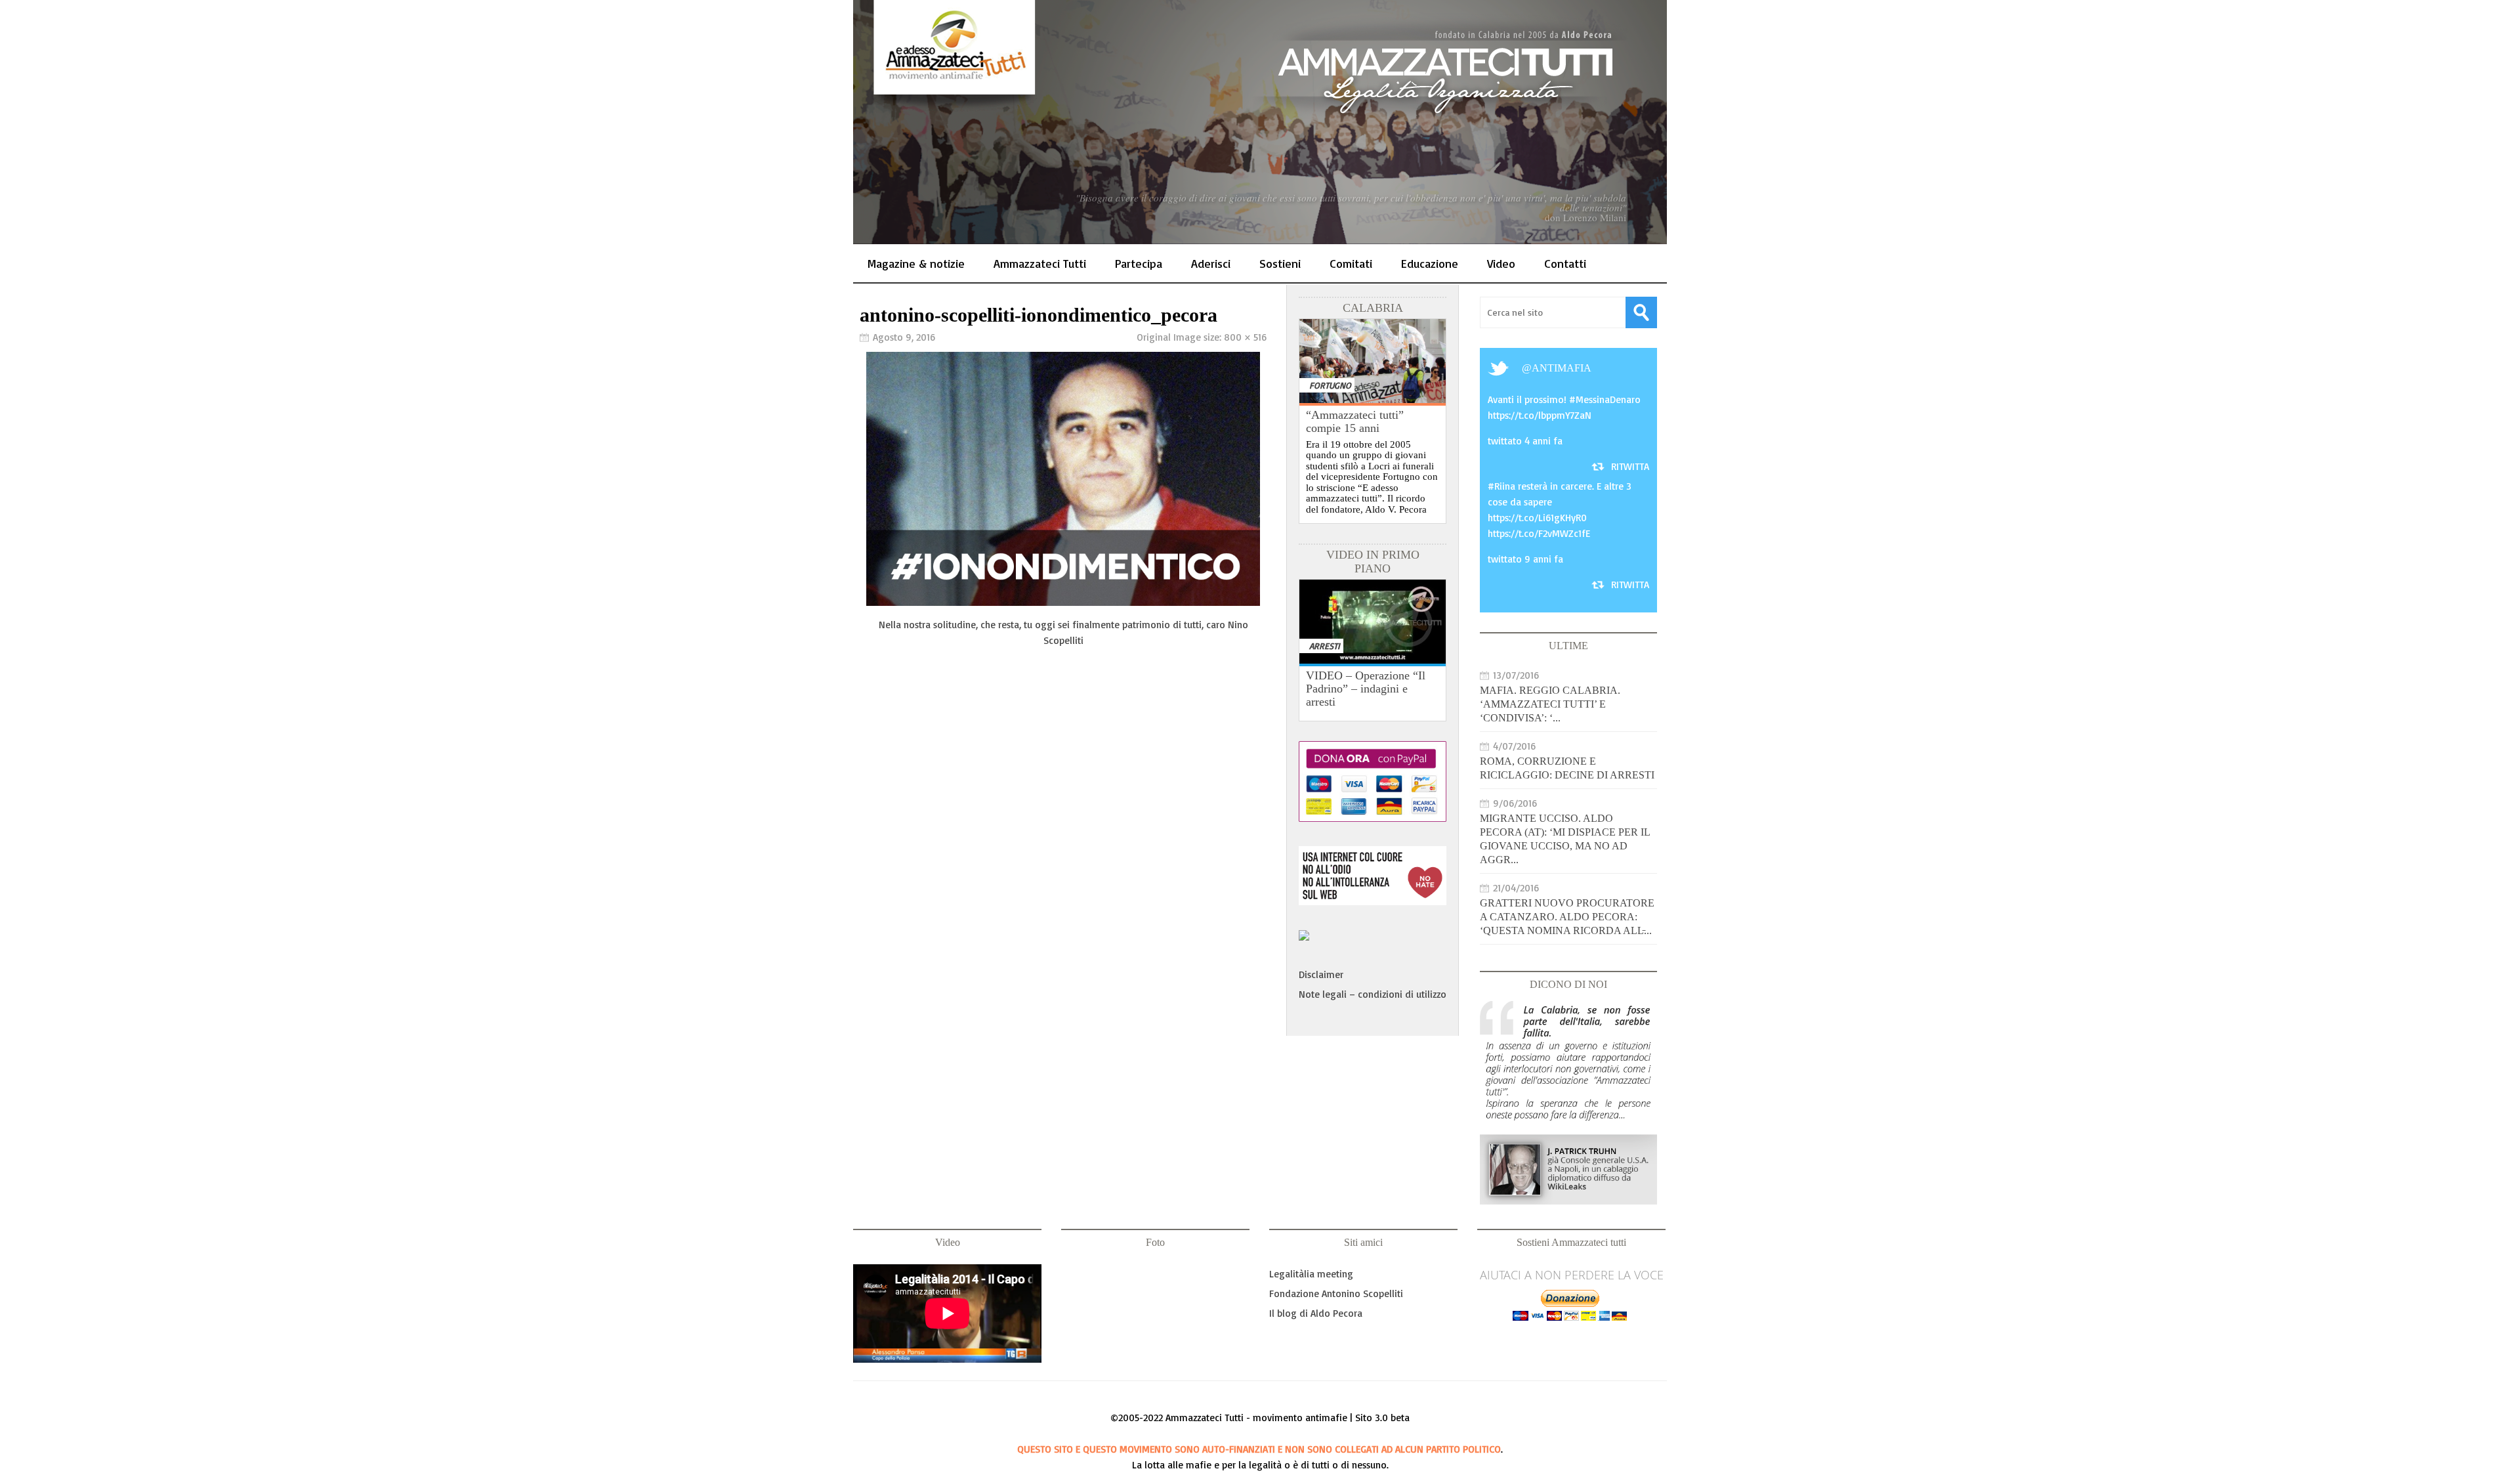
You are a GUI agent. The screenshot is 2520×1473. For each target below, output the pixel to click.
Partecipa (1139, 263)
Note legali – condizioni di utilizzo (1373, 994)
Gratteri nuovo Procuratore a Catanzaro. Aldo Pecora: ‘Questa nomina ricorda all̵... (1567, 917)
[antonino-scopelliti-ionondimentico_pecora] (1063, 602)
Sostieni (1280, 263)
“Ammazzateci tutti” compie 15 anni (1355, 421)
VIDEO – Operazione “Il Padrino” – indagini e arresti (1366, 689)
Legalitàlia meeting (1311, 1274)
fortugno (1330, 385)
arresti (1325, 646)
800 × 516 (1245, 337)
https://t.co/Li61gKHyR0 (1537, 518)
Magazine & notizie (916, 263)
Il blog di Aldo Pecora (1316, 1313)
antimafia (1562, 368)
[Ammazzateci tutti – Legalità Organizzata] (1260, 122)
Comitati (1351, 263)
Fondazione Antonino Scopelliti (1336, 1293)
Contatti (1565, 263)
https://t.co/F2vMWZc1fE (1539, 533)
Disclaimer (1321, 974)
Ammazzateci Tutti (1040, 263)
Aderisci (1211, 263)
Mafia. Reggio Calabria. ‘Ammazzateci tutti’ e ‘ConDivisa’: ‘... (1550, 704)
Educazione (1430, 263)
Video (1501, 263)
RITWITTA (1630, 466)
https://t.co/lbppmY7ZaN (1540, 415)
